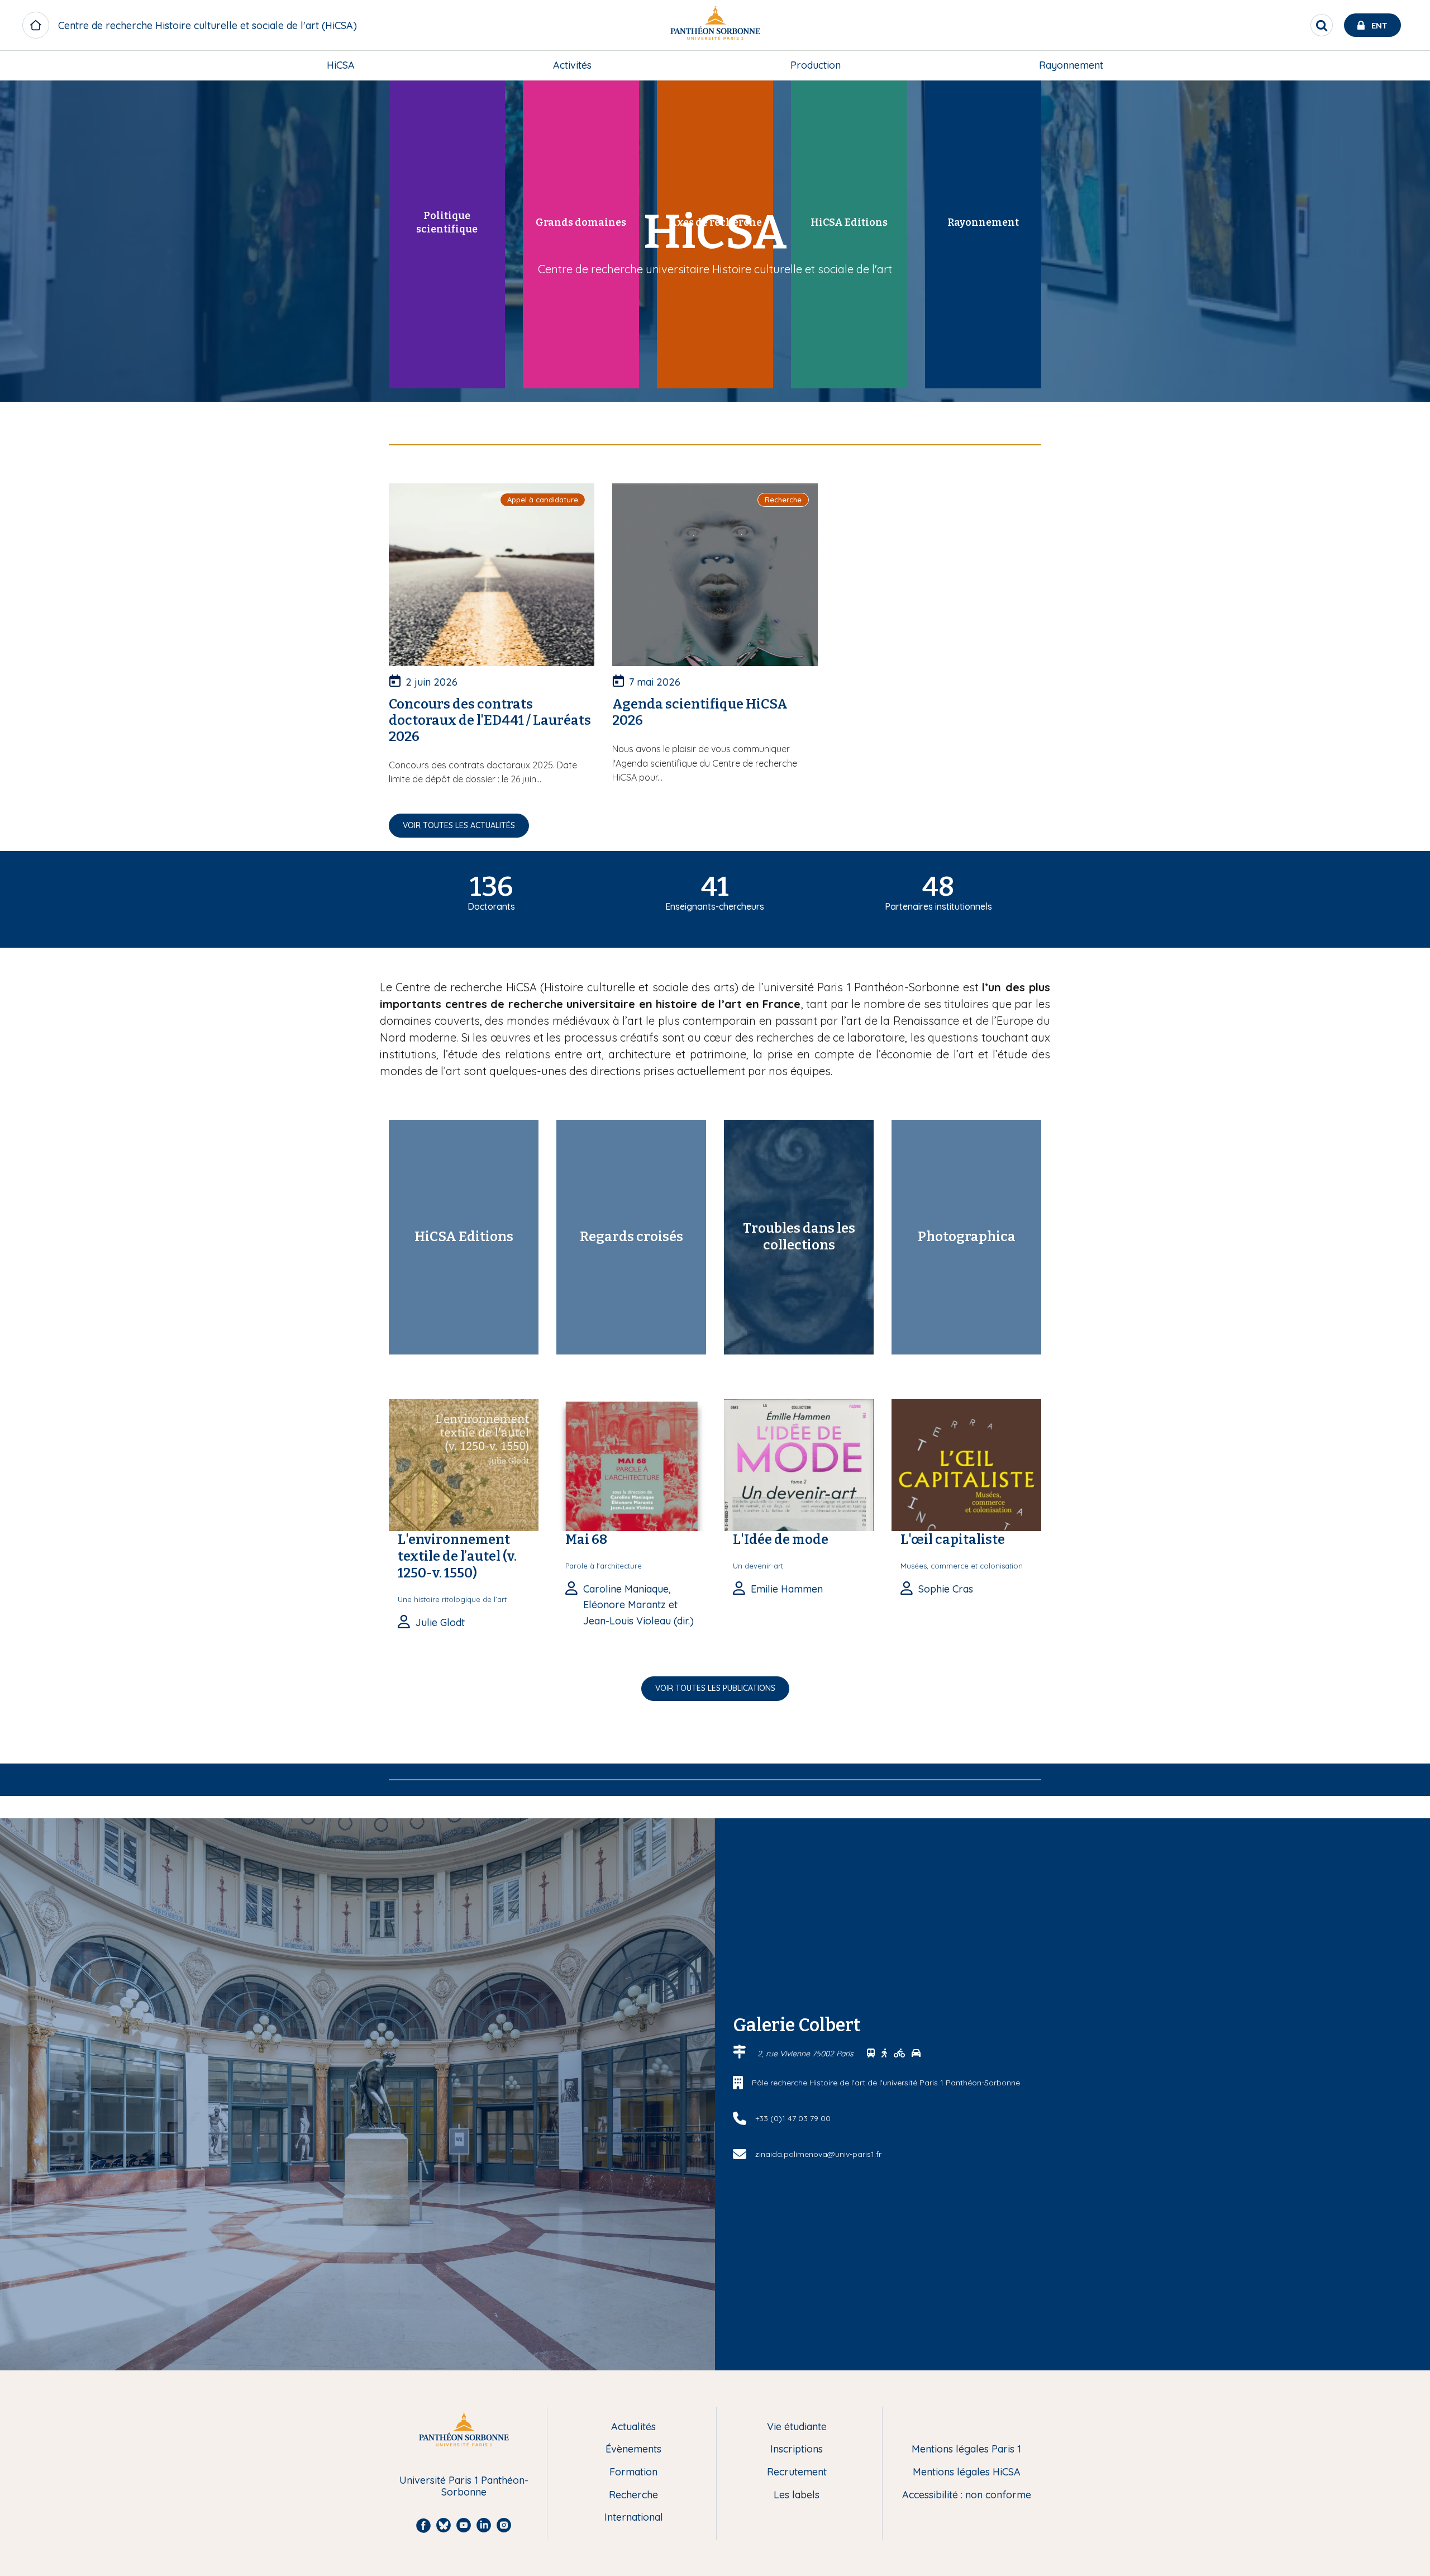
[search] (1322, 25)
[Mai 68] (631, 1464)
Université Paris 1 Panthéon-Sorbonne (464, 2486)
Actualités (633, 2427)
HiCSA (341, 65)
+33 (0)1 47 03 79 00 (793, 2118)
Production (816, 65)
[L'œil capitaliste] (966, 1464)
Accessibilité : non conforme (967, 2495)
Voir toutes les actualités (459, 825)
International (634, 2518)
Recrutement (797, 2472)
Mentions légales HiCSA (967, 2472)
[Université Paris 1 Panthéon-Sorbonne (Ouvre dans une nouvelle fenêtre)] (715, 25)
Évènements (633, 2449)
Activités (572, 65)
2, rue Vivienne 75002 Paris (807, 2054)
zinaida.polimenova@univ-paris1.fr (818, 2154)
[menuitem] (341, 65)
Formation (633, 2472)
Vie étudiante (797, 2427)
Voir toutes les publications (715, 1688)
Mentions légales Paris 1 (966, 2449)
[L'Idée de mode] (799, 1464)
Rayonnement (1071, 65)
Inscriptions (797, 2449)
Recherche (633, 2495)
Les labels (797, 2495)
